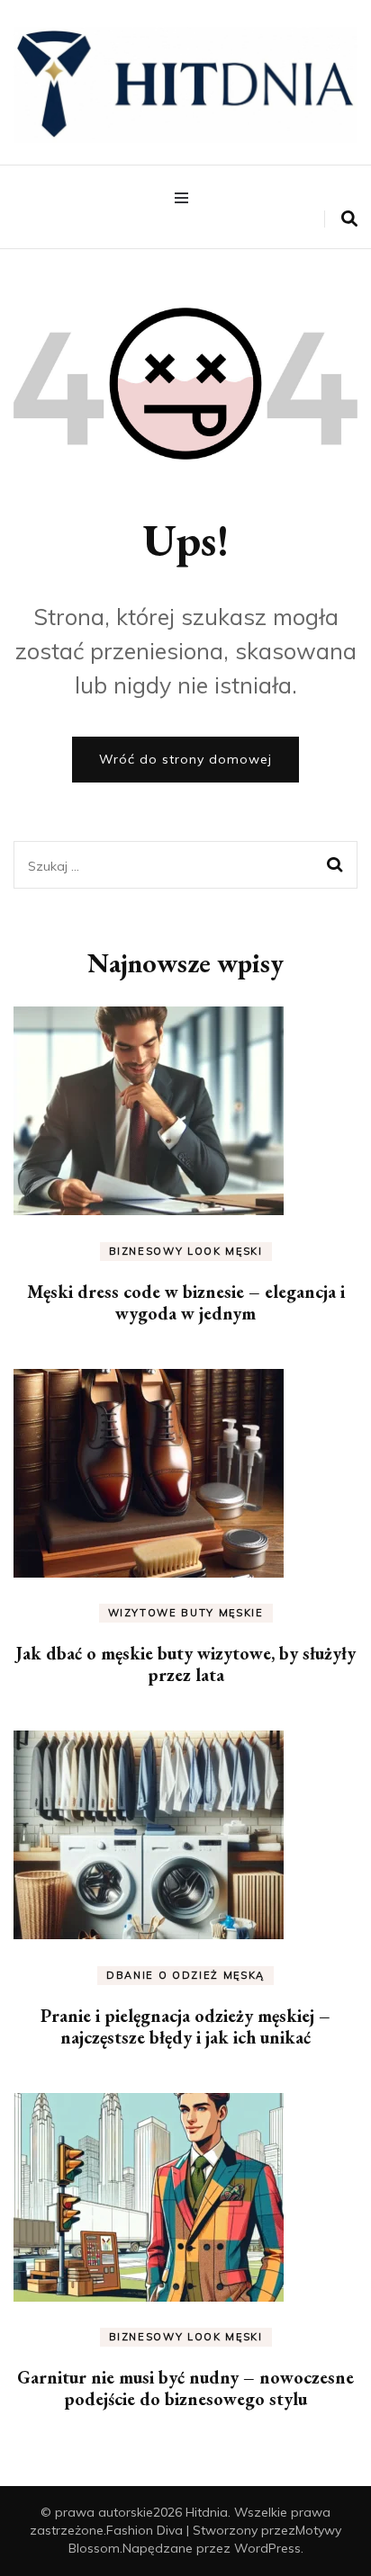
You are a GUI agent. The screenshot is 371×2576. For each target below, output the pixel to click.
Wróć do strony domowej (185, 759)
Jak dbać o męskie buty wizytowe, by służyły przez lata (186, 1664)
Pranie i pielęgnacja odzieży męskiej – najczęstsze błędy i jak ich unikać (185, 2026)
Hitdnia (207, 2512)
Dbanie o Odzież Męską (185, 1975)
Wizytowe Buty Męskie (186, 1613)
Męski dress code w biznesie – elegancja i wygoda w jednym (186, 1302)
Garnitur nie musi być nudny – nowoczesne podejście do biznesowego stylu (185, 2388)
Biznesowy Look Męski (186, 1251)
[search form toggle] (349, 219)
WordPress (267, 2548)
